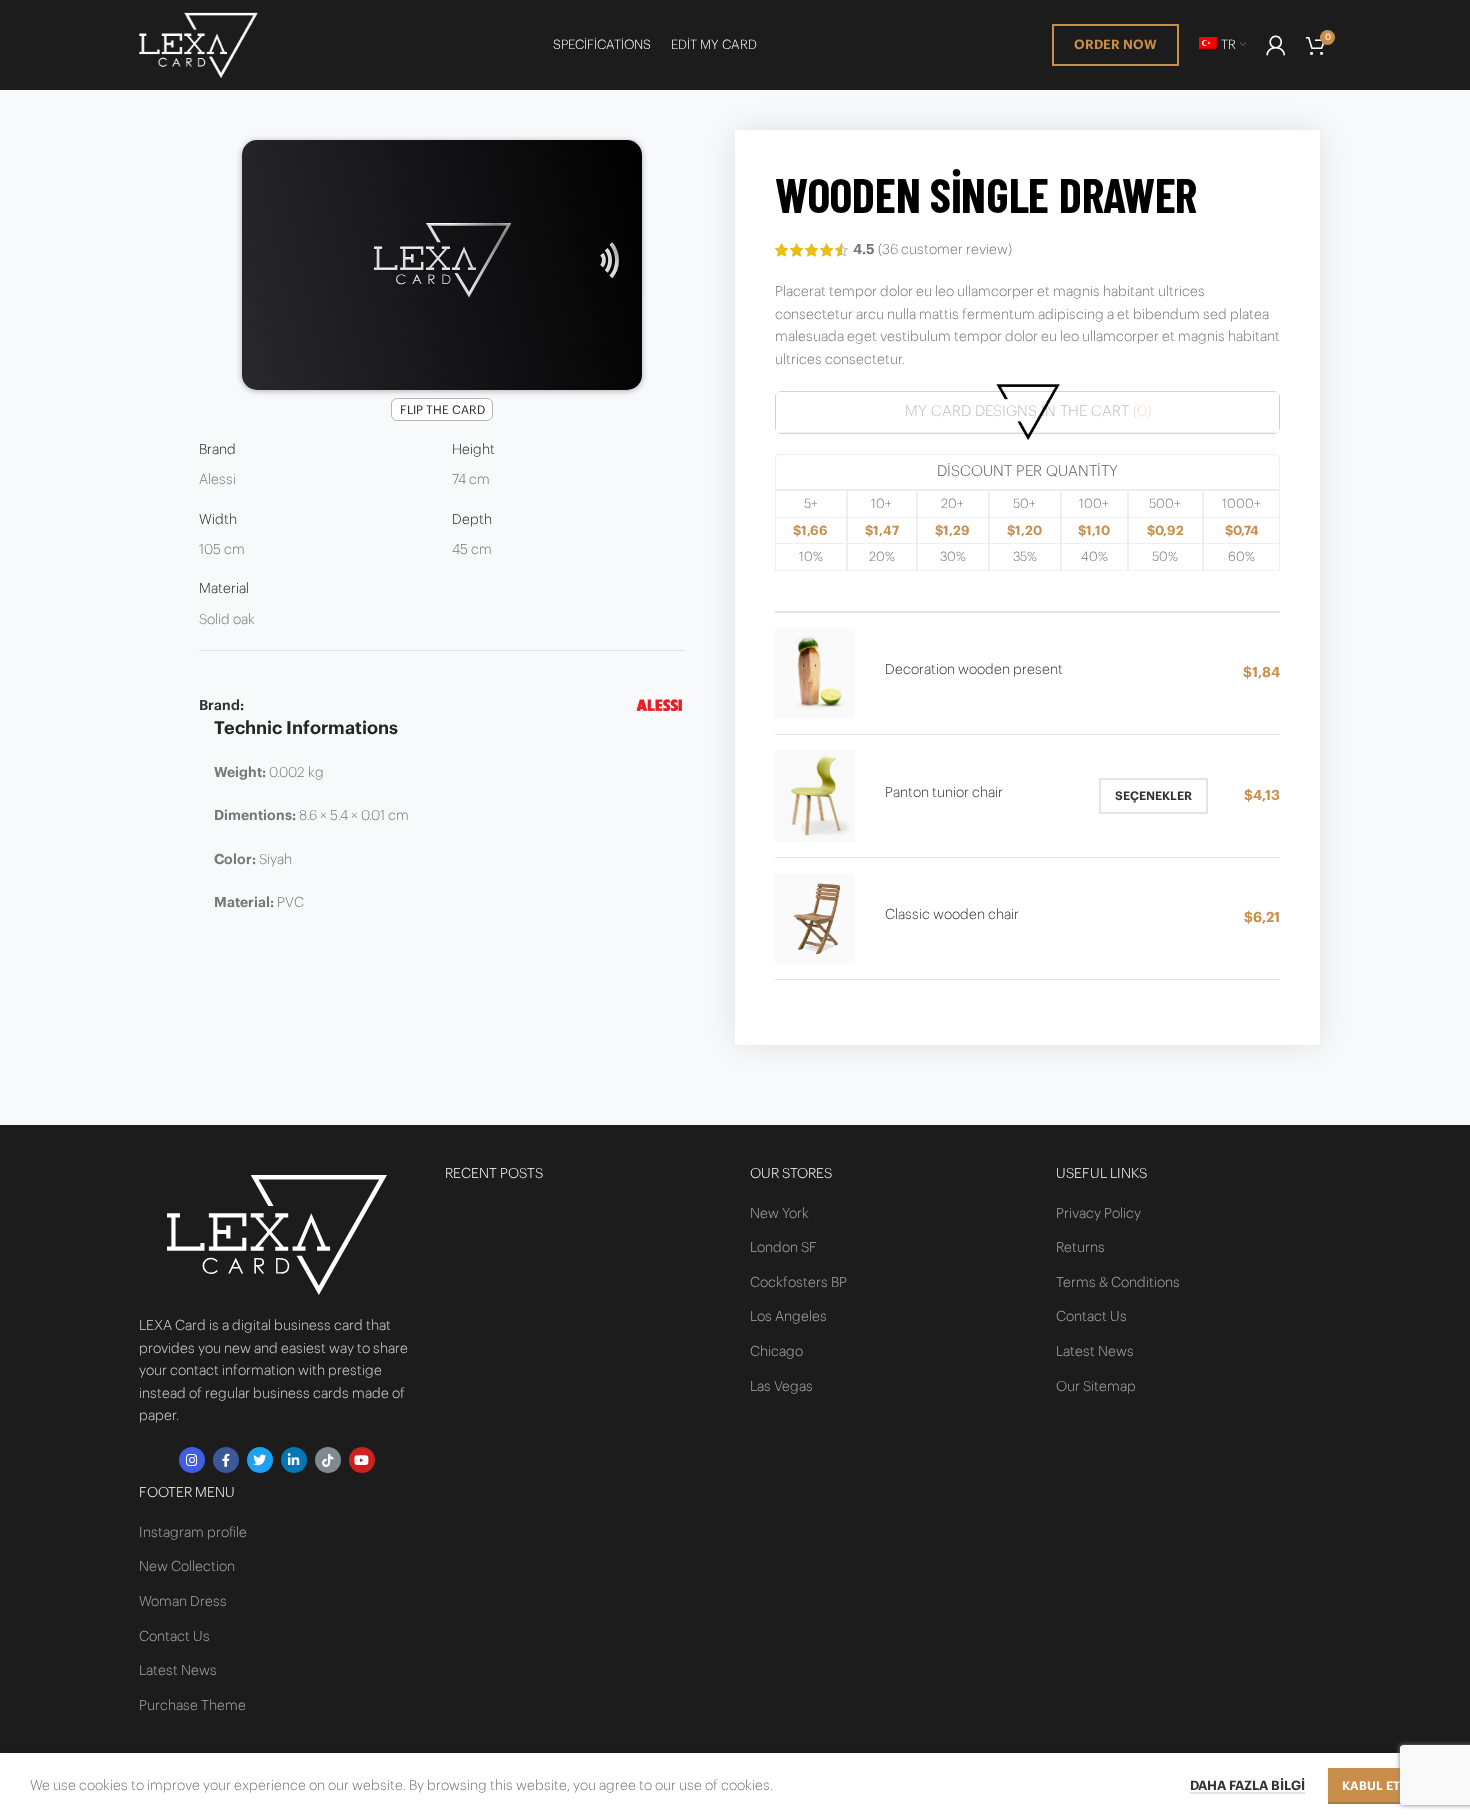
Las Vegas (781, 1387)
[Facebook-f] (226, 1460)
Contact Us (174, 1637)
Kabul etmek (1384, 1786)
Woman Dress (183, 1602)
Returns (1080, 1248)
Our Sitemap (1096, 1387)
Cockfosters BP (798, 1283)
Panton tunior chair (944, 793)
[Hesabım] (1276, 45)
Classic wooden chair (952, 915)
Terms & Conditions (1118, 1283)
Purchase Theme (192, 1706)
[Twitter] (260, 1460)
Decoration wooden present (974, 670)
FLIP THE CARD (442, 410)
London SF (783, 1248)
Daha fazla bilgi (1247, 1785)
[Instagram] (192, 1460)
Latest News (178, 1671)
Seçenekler (1153, 796)
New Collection (187, 1567)
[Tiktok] (328, 1460)
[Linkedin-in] (294, 1460)
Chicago (776, 1352)
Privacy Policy (1098, 1214)
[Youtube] (362, 1460)
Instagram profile (193, 1533)
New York (779, 1214)
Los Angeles (788, 1317)
